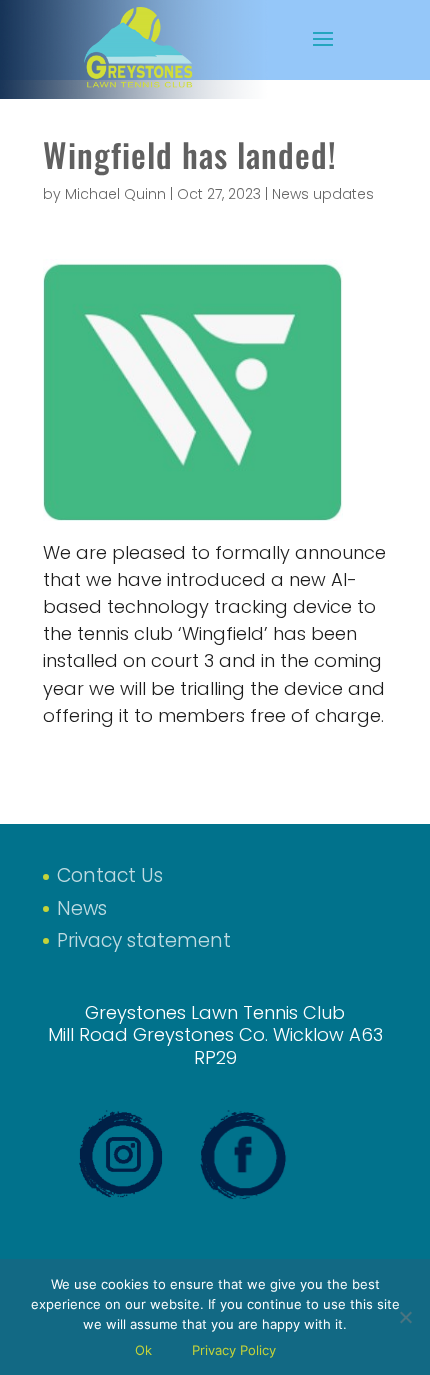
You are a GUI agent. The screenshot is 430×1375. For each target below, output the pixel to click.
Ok (143, 1350)
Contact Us (110, 875)
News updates (323, 194)
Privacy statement (144, 940)
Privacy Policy (234, 1350)
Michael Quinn (115, 194)
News (82, 908)
